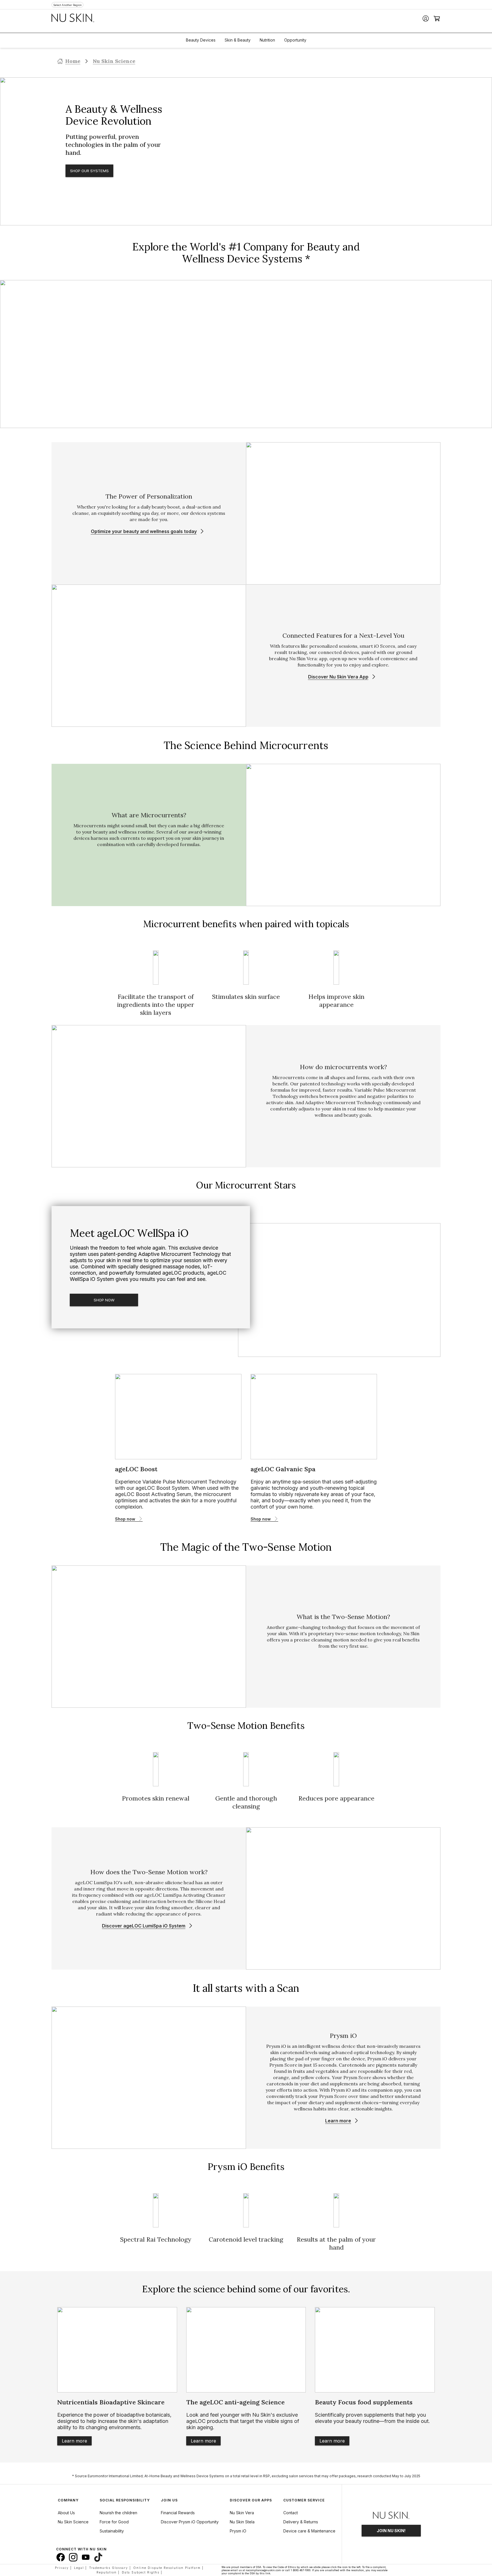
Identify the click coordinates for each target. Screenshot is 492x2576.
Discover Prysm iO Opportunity (190, 2522)
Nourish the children (118, 2513)
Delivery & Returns (301, 2522)
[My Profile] (426, 18)
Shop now (125, 1519)
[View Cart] (437, 18)
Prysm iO (238, 2531)
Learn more (74, 2441)
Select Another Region (67, 5)
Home (73, 61)
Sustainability (112, 2531)
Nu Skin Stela (242, 2522)
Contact (291, 2513)
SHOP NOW (104, 1300)
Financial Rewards (178, 2513)
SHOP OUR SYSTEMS (89, 171)
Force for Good (114, 2522)
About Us (66, 2513)
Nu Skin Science (114, 61)
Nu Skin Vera (242, 2513)
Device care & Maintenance (309, 2531)
